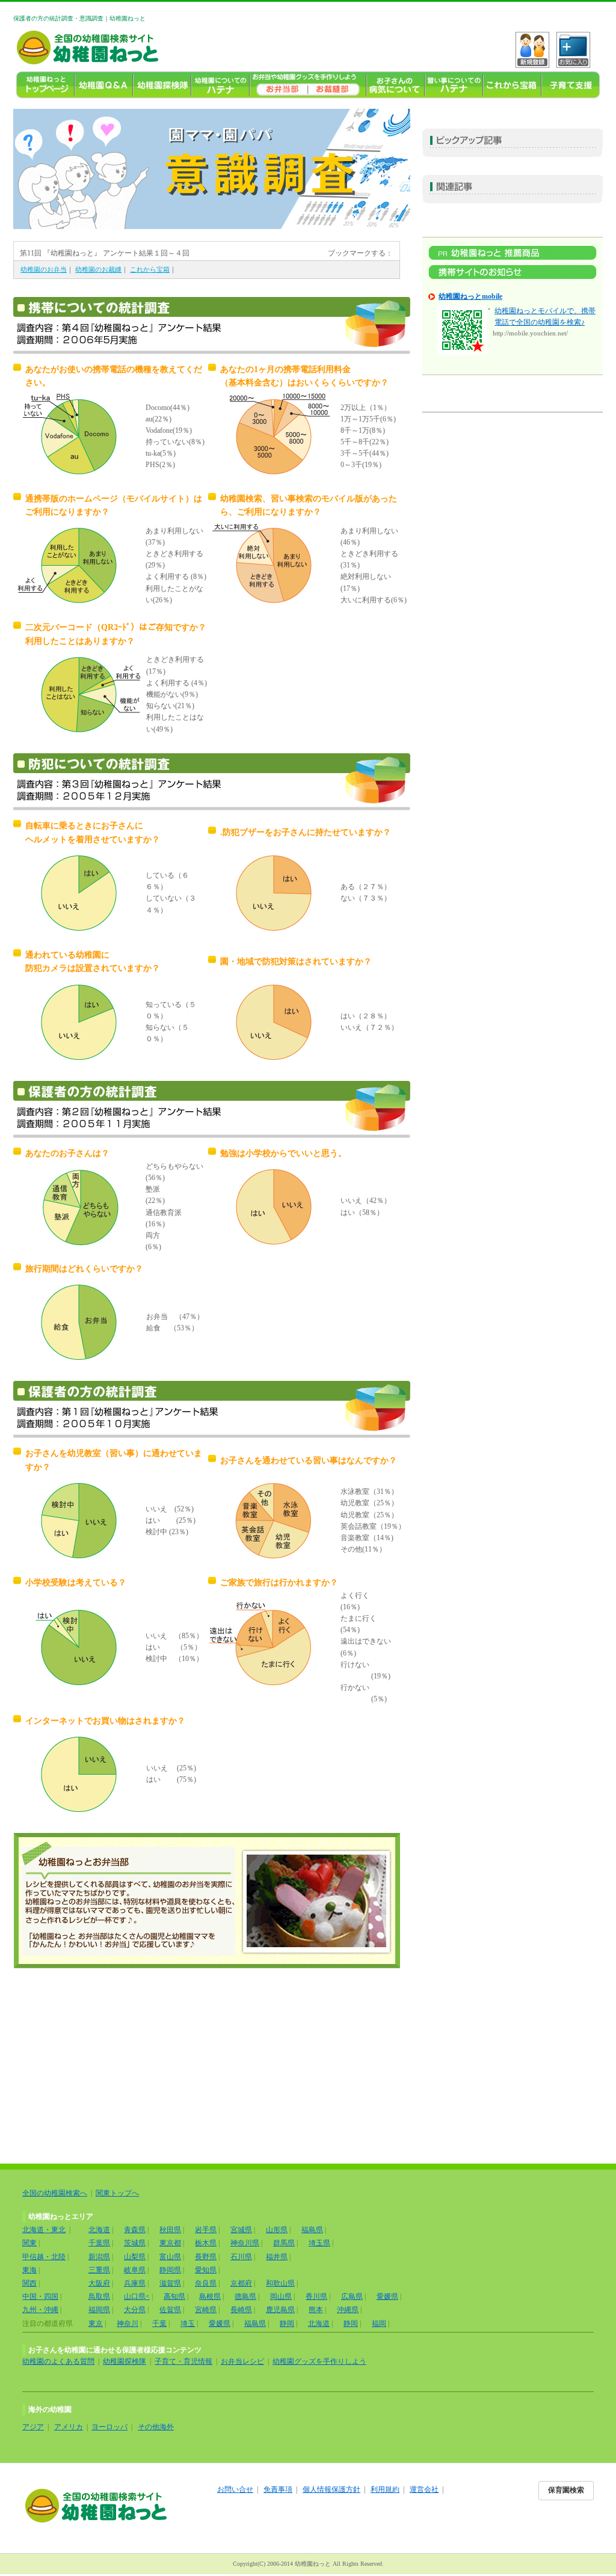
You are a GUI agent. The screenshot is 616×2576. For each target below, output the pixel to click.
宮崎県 (206, 2310)
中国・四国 (40, 2296)
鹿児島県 (280, 2310)
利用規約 (385, 2489)
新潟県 (99, 2257)
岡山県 (281, 2296)
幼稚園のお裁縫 (98, 269)
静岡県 (170, 2270)
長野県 (206, 2257)
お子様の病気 (396, 85)
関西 (29, 2283)
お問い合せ (235, 2489)
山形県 (277, 2230)
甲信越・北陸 (44, 2257)
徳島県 (245, 2296)
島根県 (210, 2296)
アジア (33, 2427)
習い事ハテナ (454, 85)
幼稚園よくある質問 (104, 85)
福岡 (379, 2324)
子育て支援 (571, 85)
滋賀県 (170, 2283)
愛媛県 (387, 2296)
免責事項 (278, 2489)
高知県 (174, 2296)
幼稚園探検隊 (162, 85)
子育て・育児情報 (183, 2361)
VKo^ (532, 50)
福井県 (277, 2257)
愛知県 (206, 2270)
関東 (29, 2243)
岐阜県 (135, 2270)
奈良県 (206, 2283)
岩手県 (206, 2230)
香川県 (316, 2296)
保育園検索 (566, 2490)
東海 (29, 2270)
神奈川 (128, 2324)
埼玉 (188, 2324)
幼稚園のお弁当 (279, 85)
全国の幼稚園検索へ (55, 2193)
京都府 (241, 2283)
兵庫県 (135, 2283)
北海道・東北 (44, 2230)
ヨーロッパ (109, 2427)
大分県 (135, 2310)
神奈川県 (245, 2243)
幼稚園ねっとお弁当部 (207, 1901)
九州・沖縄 (40, 2310)
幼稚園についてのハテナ (220, 85)
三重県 (99, 2270)
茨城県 (135, 2243)
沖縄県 (348, 2310)
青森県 (135, 2230)
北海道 (99, 2230)
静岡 (287, 2324)
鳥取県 (99, 2296)
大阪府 (99, 2283)
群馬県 (284, 2243)
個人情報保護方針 (331, 2489)
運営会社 (424, 2489)
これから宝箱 (512, 85)
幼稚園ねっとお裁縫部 (337, 85)
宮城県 (241, 2230)
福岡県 (99, 2310)
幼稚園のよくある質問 (58, 2361)
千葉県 (99, 2243)
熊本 (316, 2310)
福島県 (312, 2230)
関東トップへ (117, 2193)
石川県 (241, 2257)
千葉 (159, 2324)
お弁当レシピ (242, 2361)
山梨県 (135, 2257)
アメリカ (69, 2427)
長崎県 (241, 2310)
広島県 (352, 2296)
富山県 (170, 2257)
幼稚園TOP (45, 85)
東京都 (170, 2243)
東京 (96, 2324)
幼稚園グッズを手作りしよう (319, 2361)
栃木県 (206, 2243)
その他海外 (156, 2427)
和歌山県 (280, 2283)
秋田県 (170, 2230)
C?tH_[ (573, 50)
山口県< (137, 2296)
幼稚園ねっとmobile (470, 296)
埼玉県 (319, 2243)
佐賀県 (170, 2310)
